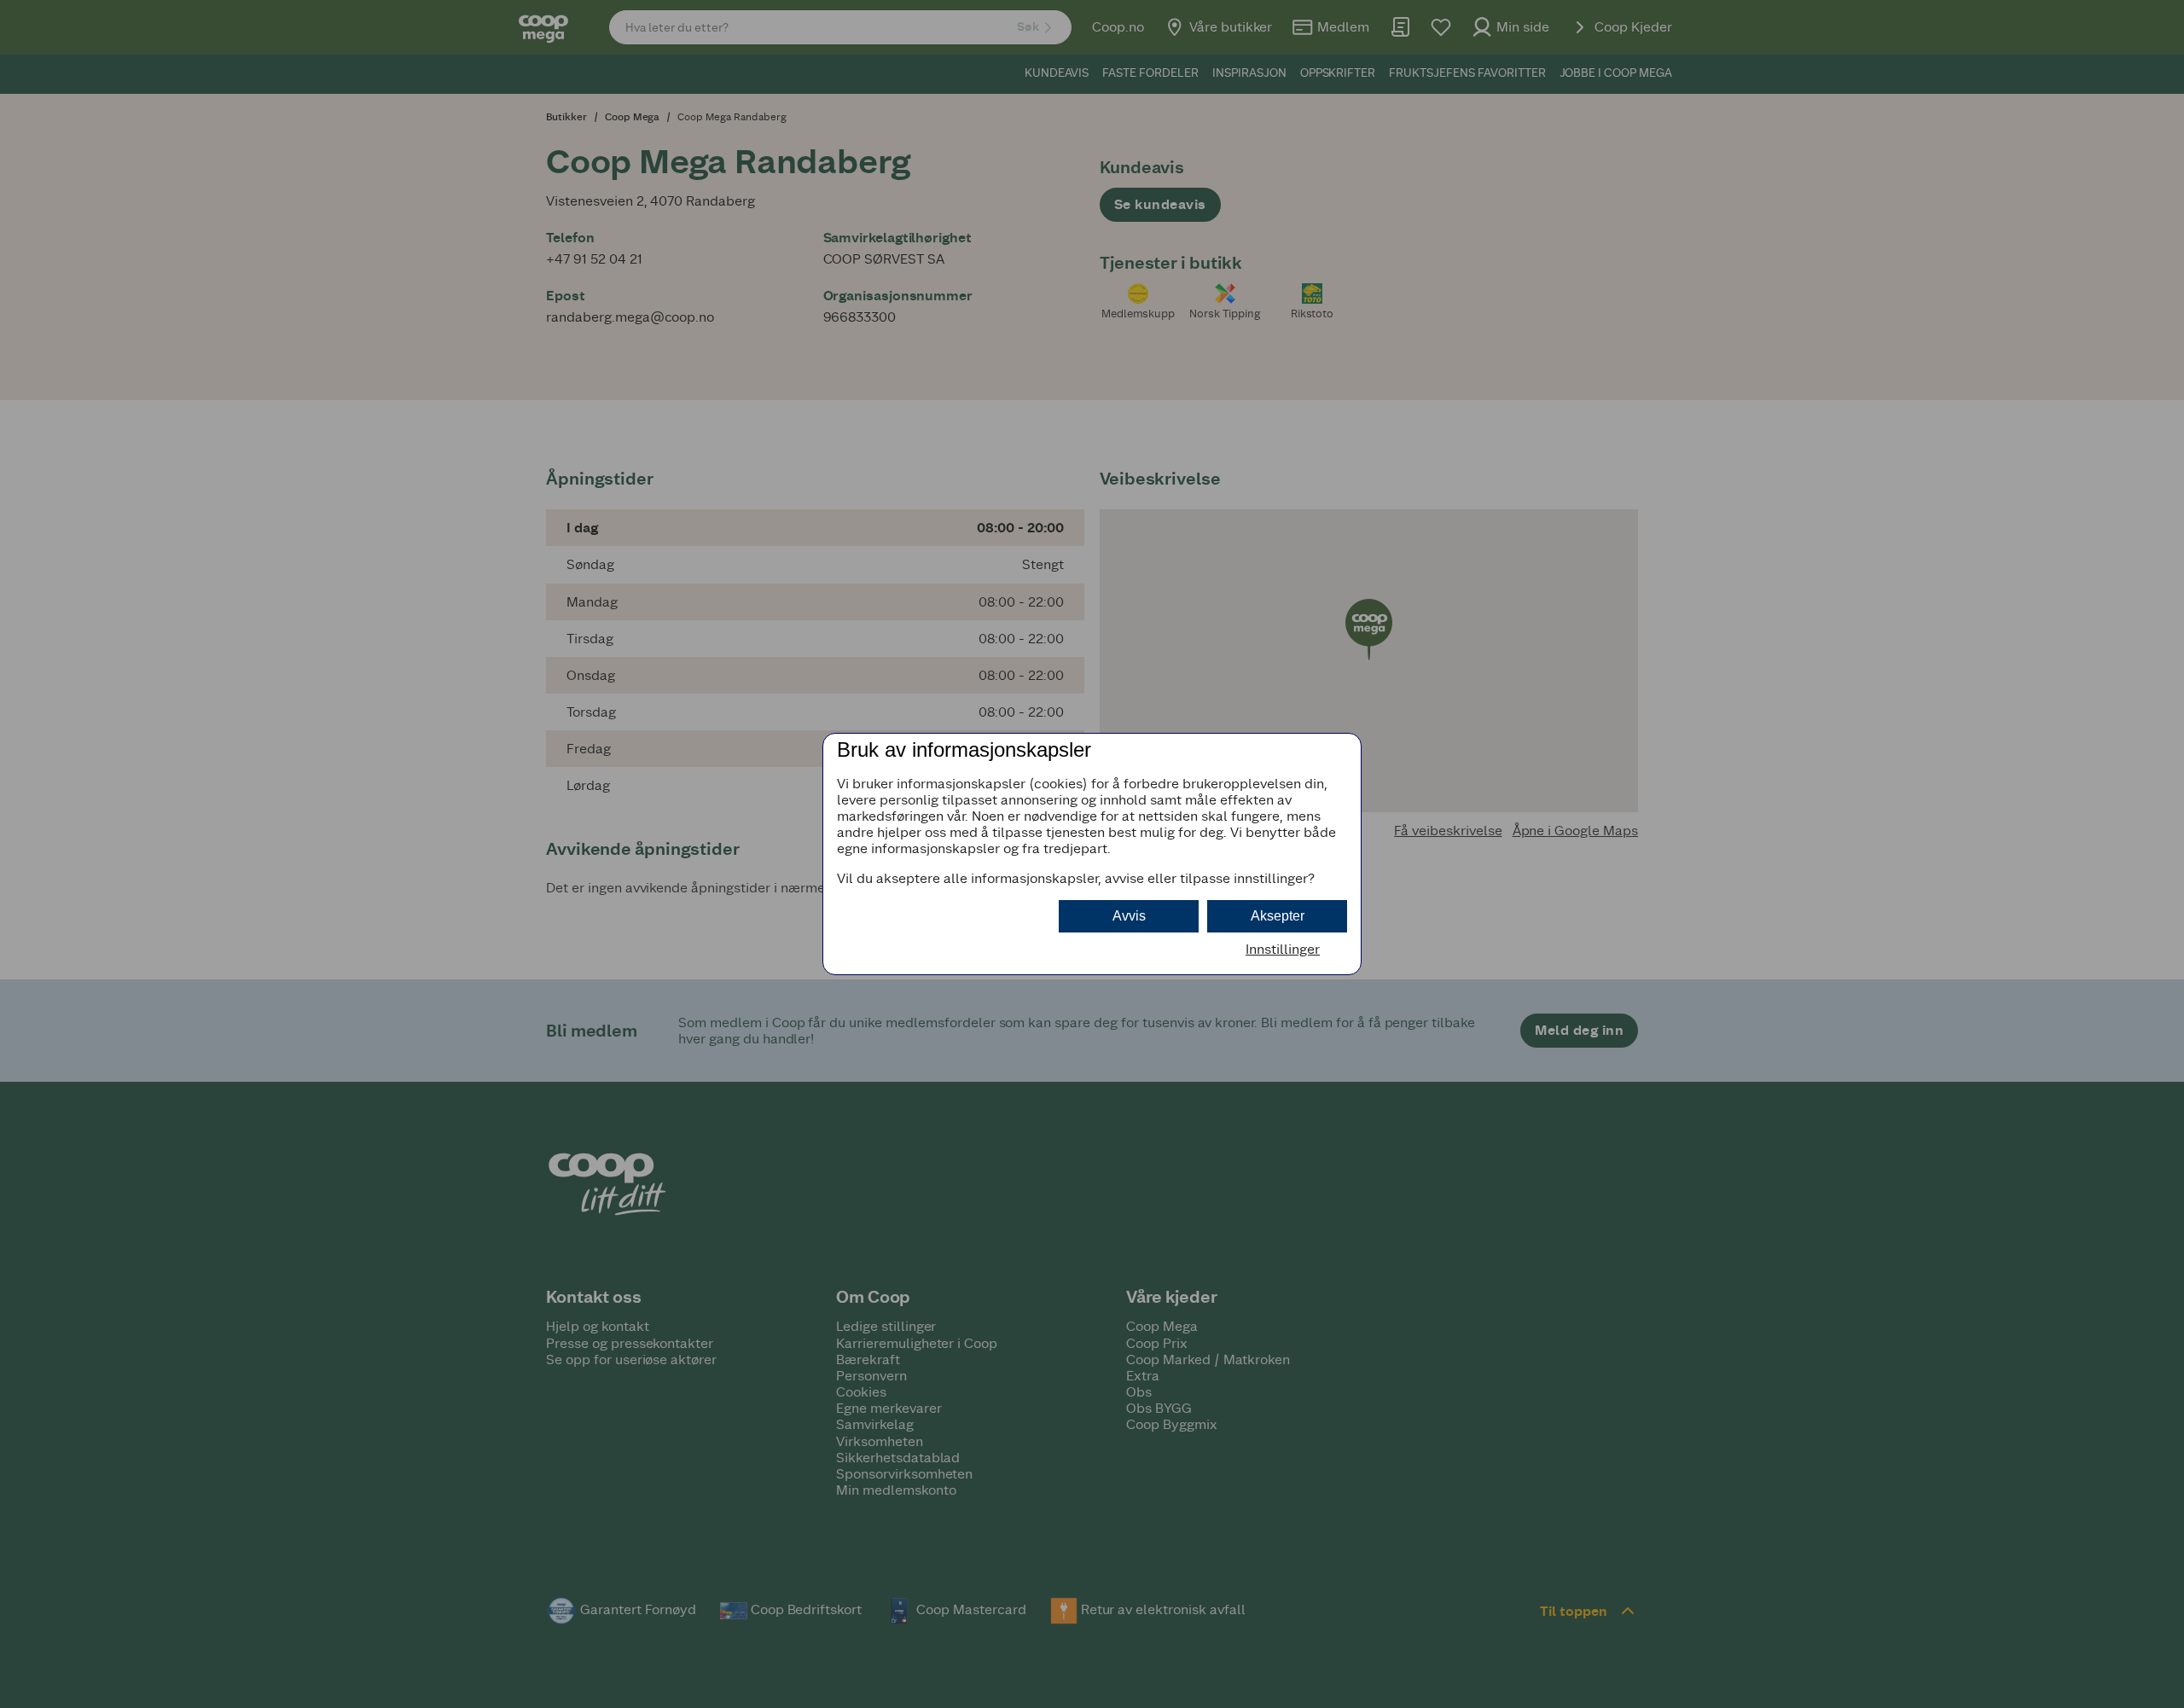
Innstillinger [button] (1283, 949)
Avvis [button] (1129, 916)
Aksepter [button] (1278, 916)
